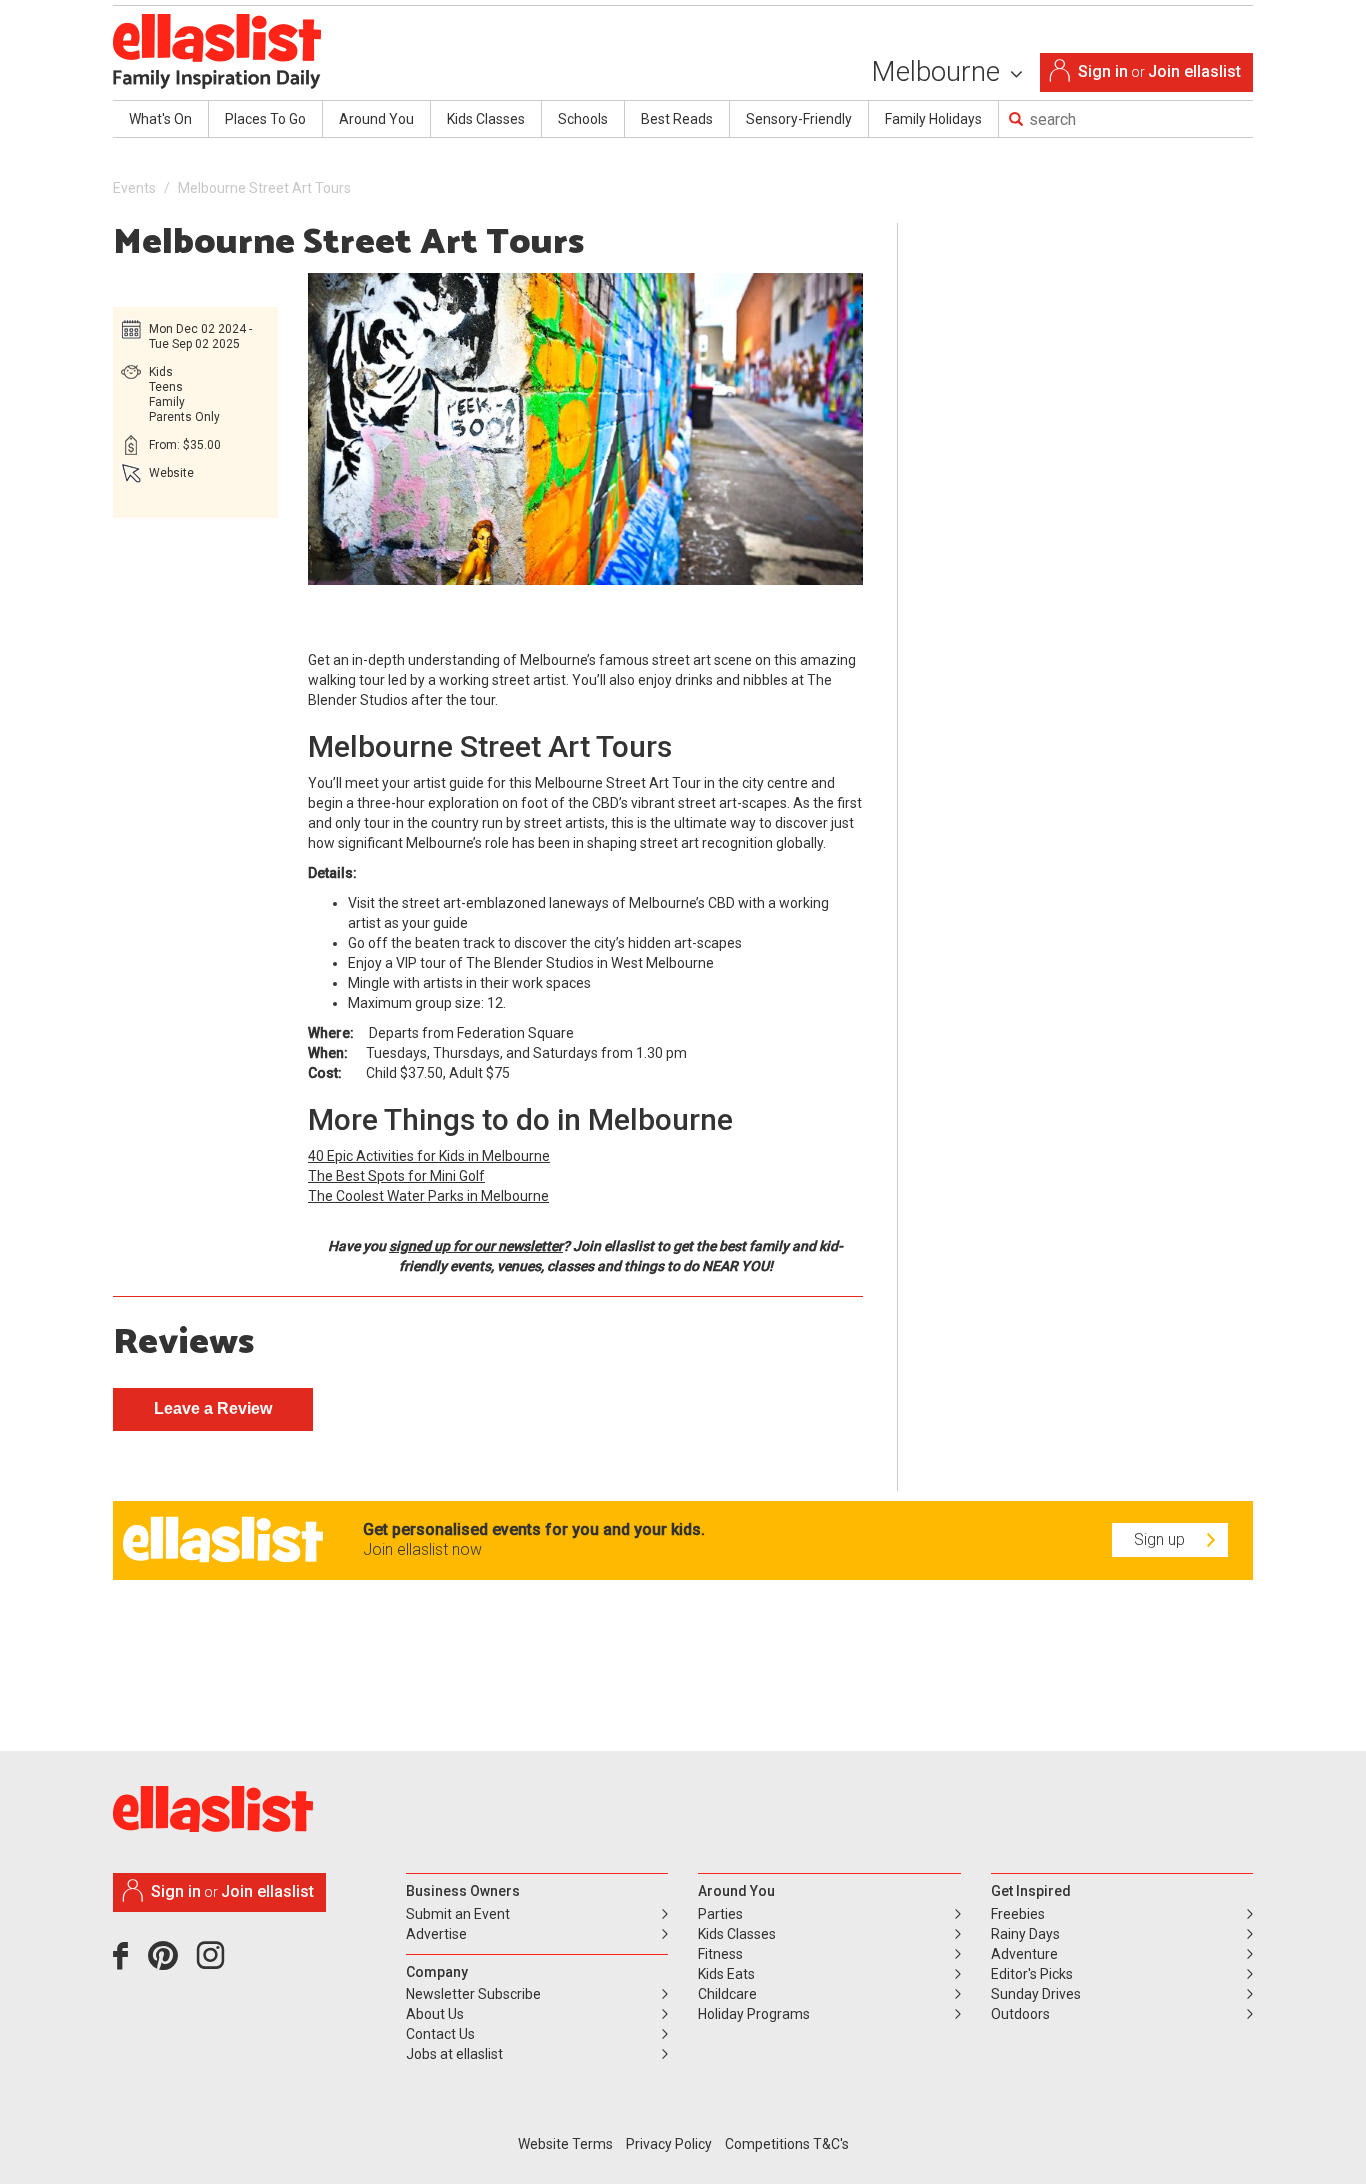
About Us (435, 2014)
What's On (160, 119)
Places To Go (265, 119)
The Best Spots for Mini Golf (396, 1176)
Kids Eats (726, 1974)
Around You (376, 119)
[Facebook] (125, 1963)
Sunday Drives (1036, 1994)
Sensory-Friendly (799, 119)
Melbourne (939, 71)
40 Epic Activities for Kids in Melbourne (429, 1156)
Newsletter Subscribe (473, 1994)
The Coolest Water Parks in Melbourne (428, 1196)
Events (134, 188)
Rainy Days (1025, 1934)
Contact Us (440, 2034)
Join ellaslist (1194, 71)
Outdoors (1020, 2014)
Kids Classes (486, 119)
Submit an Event (458, 1914)
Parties (720, 1914)
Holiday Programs (754, 2014)
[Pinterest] (170, 1963)
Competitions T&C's (787, 2144)
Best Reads (677, 119)
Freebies (1018, 1914)
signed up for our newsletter (476, 1246)
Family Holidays (933, 119)
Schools (583, 119)
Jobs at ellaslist (454, 2054)
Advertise (436, 1934)
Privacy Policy (669, 2144)
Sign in (1103, 71)
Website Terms (565, 2144)
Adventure (1024, 1954)
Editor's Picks (1032, 1974)
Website (171, 473)
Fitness (720, 1954)
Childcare (727, 1994)
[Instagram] (214, 1963)
